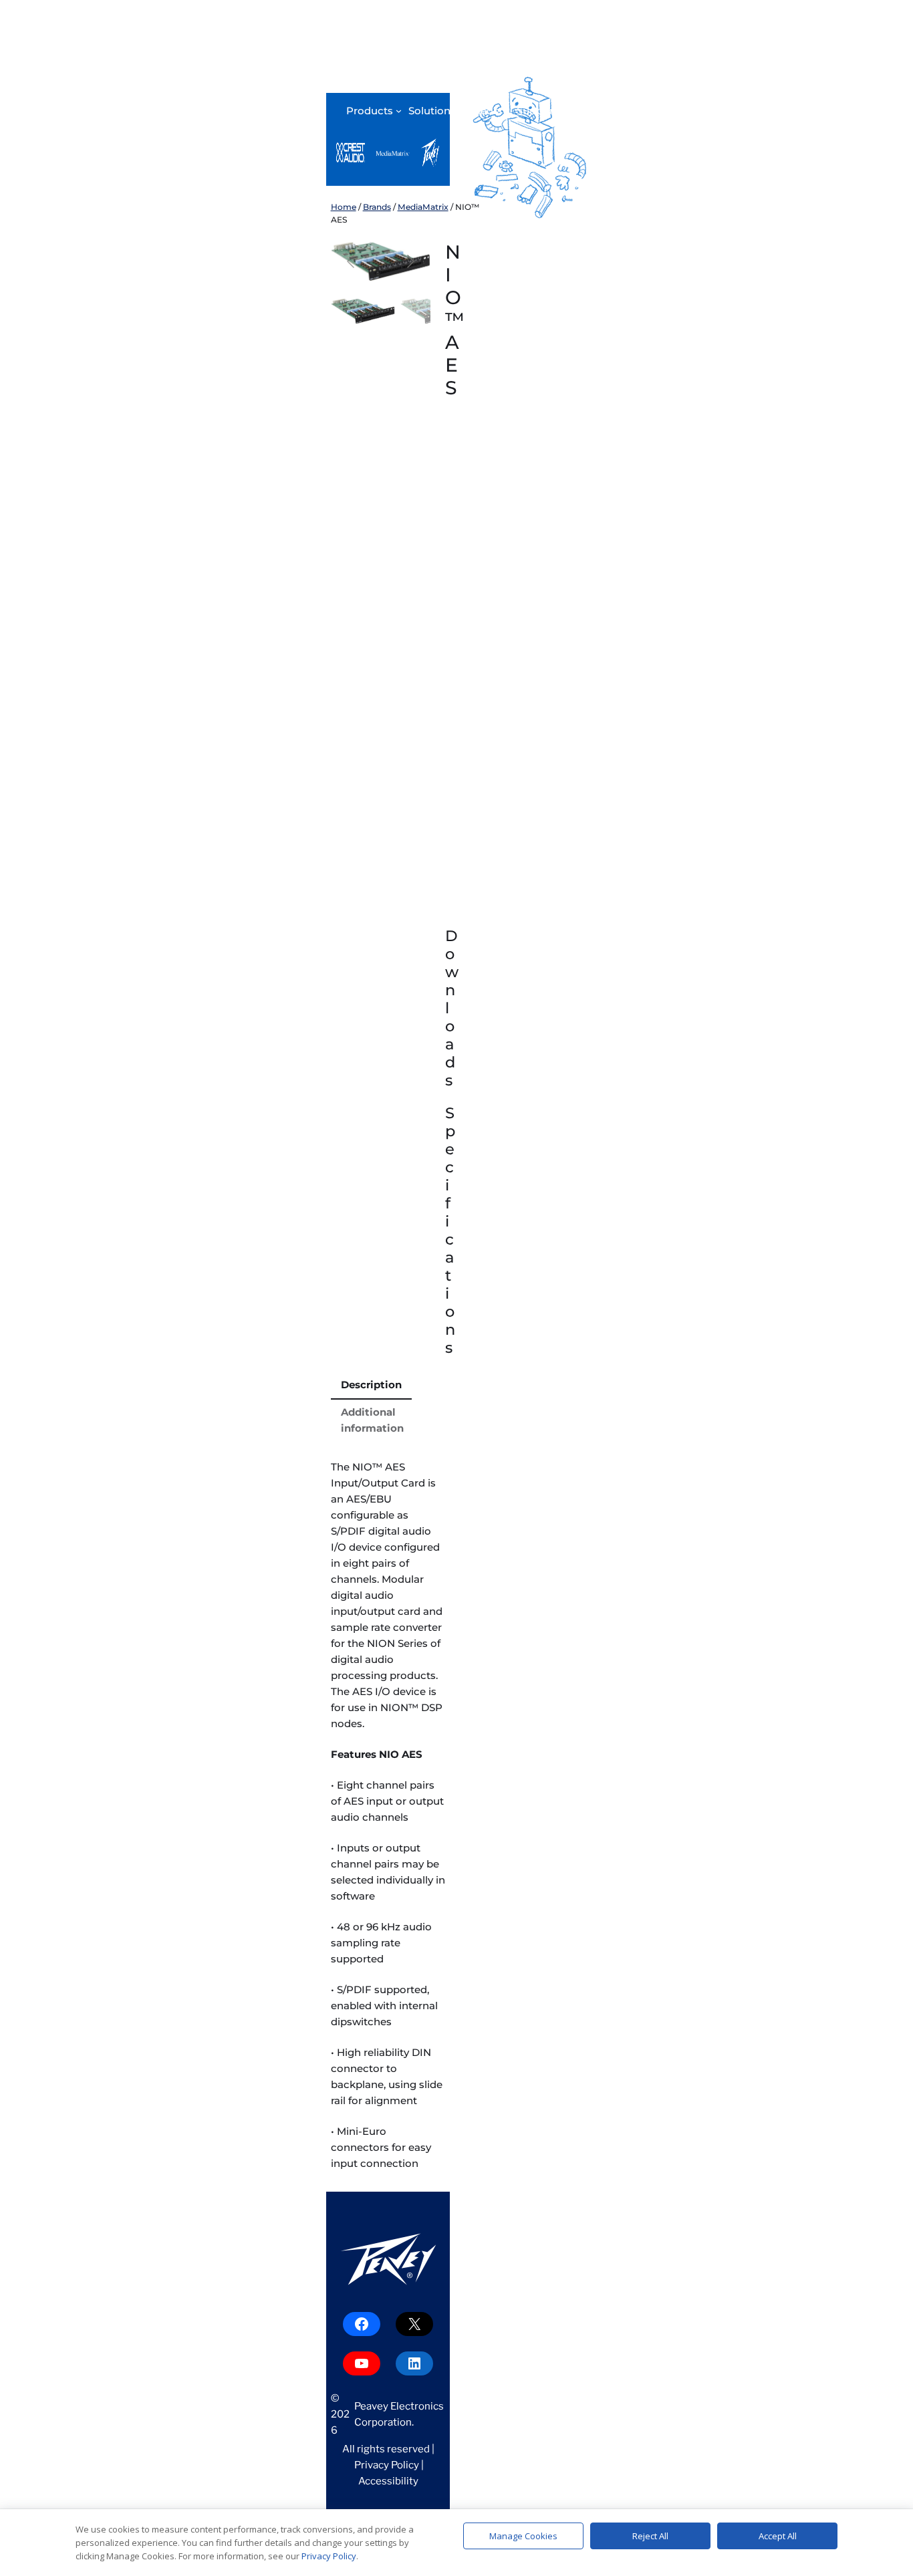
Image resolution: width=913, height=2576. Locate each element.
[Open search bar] (583, 112)
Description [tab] (371, 1385)
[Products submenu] (399, 111)
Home (344, 207)
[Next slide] (410, 261)
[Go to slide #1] (363, 311)
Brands (377, 207)
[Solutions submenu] (462, 111)
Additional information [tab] (372, 1420)
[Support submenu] (563, 111)
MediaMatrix (423, 207)
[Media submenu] (507, 111)
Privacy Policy (387, 2465)
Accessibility (388, 2481)
